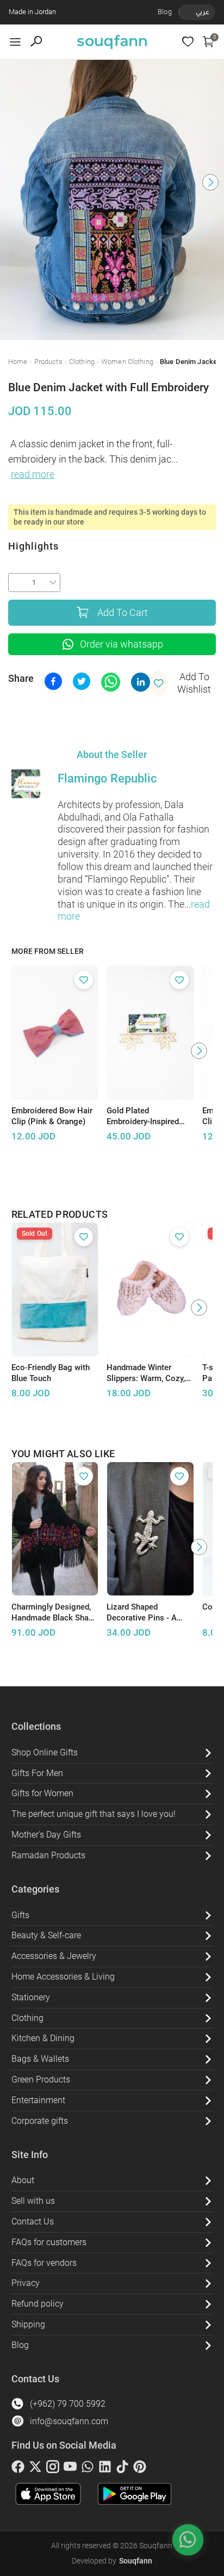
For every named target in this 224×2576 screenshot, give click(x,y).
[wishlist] (188, 42)
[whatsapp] (88, 2469)
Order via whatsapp (122, 644)
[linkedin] (105, 2469)
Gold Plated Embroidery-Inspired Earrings (143, 1117)
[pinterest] (140, 2469)
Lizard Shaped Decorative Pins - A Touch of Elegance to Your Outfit (145, 1613)
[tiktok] (122, 2469)
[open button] (15, 42)
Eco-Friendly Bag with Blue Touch (51, 1373)
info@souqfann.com (69, 2421)
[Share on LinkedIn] (141, 682)
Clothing (82, 362)
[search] (36, 42)
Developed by (112, 2561)
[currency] (185, 12)
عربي (203, 12)
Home (18, 362)
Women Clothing (127, 362)
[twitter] (35, 2469)
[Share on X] (82, 681)
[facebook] (18, 2469)
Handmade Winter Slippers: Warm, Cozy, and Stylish (146, 1373)
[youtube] (70, 2469)
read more (33, 474)
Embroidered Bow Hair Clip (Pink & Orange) (52, 1116)
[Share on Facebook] (53, 681)
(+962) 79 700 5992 (68, 2404)
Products (48, 362)
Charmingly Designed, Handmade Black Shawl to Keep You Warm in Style (54, 1613)
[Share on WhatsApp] (111, 682)
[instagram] (53, 2469)
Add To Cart (123, 613)
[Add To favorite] (84, 980)
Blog (165, 12)
